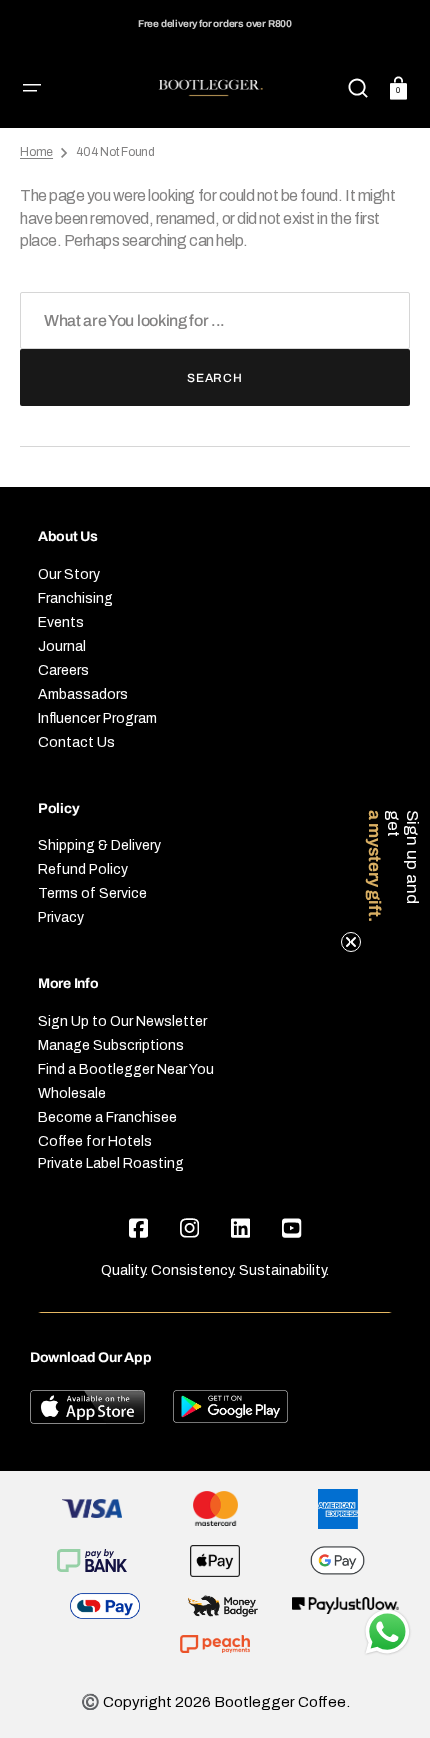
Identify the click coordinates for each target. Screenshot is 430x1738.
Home (36, 152)
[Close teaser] (351, 942)
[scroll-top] (387, 1575)
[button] (32, 88)
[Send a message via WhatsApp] (387, 1632)
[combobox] (215, 320)
